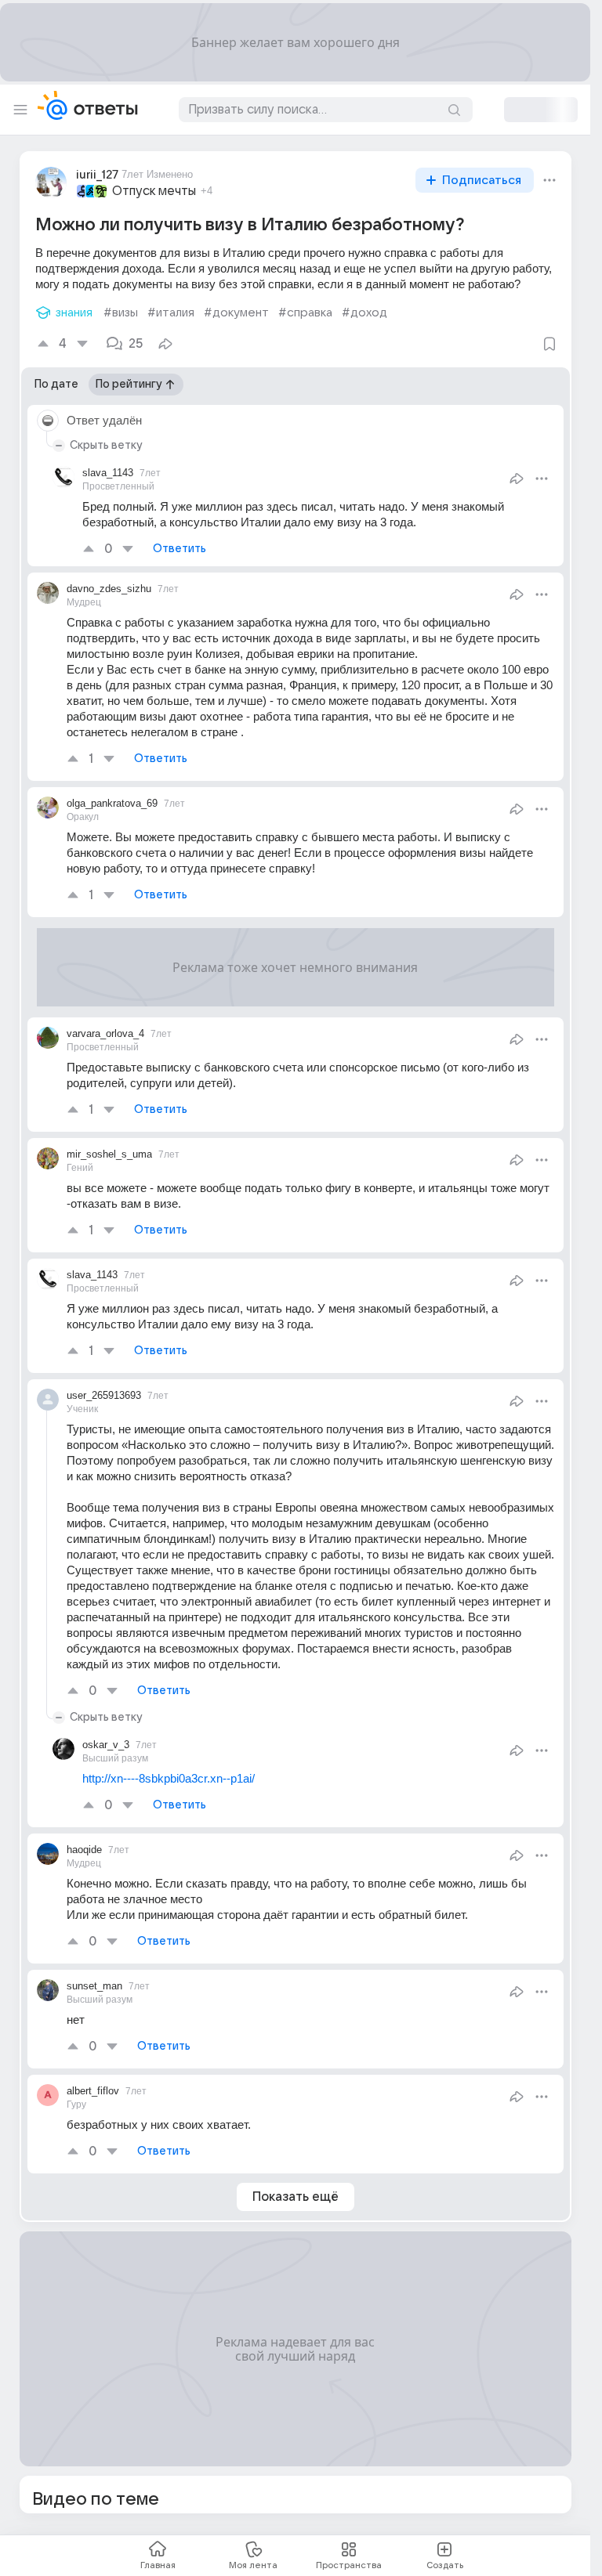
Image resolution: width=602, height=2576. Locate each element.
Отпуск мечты (154, 191)
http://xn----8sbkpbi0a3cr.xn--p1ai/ (169, 1778)
